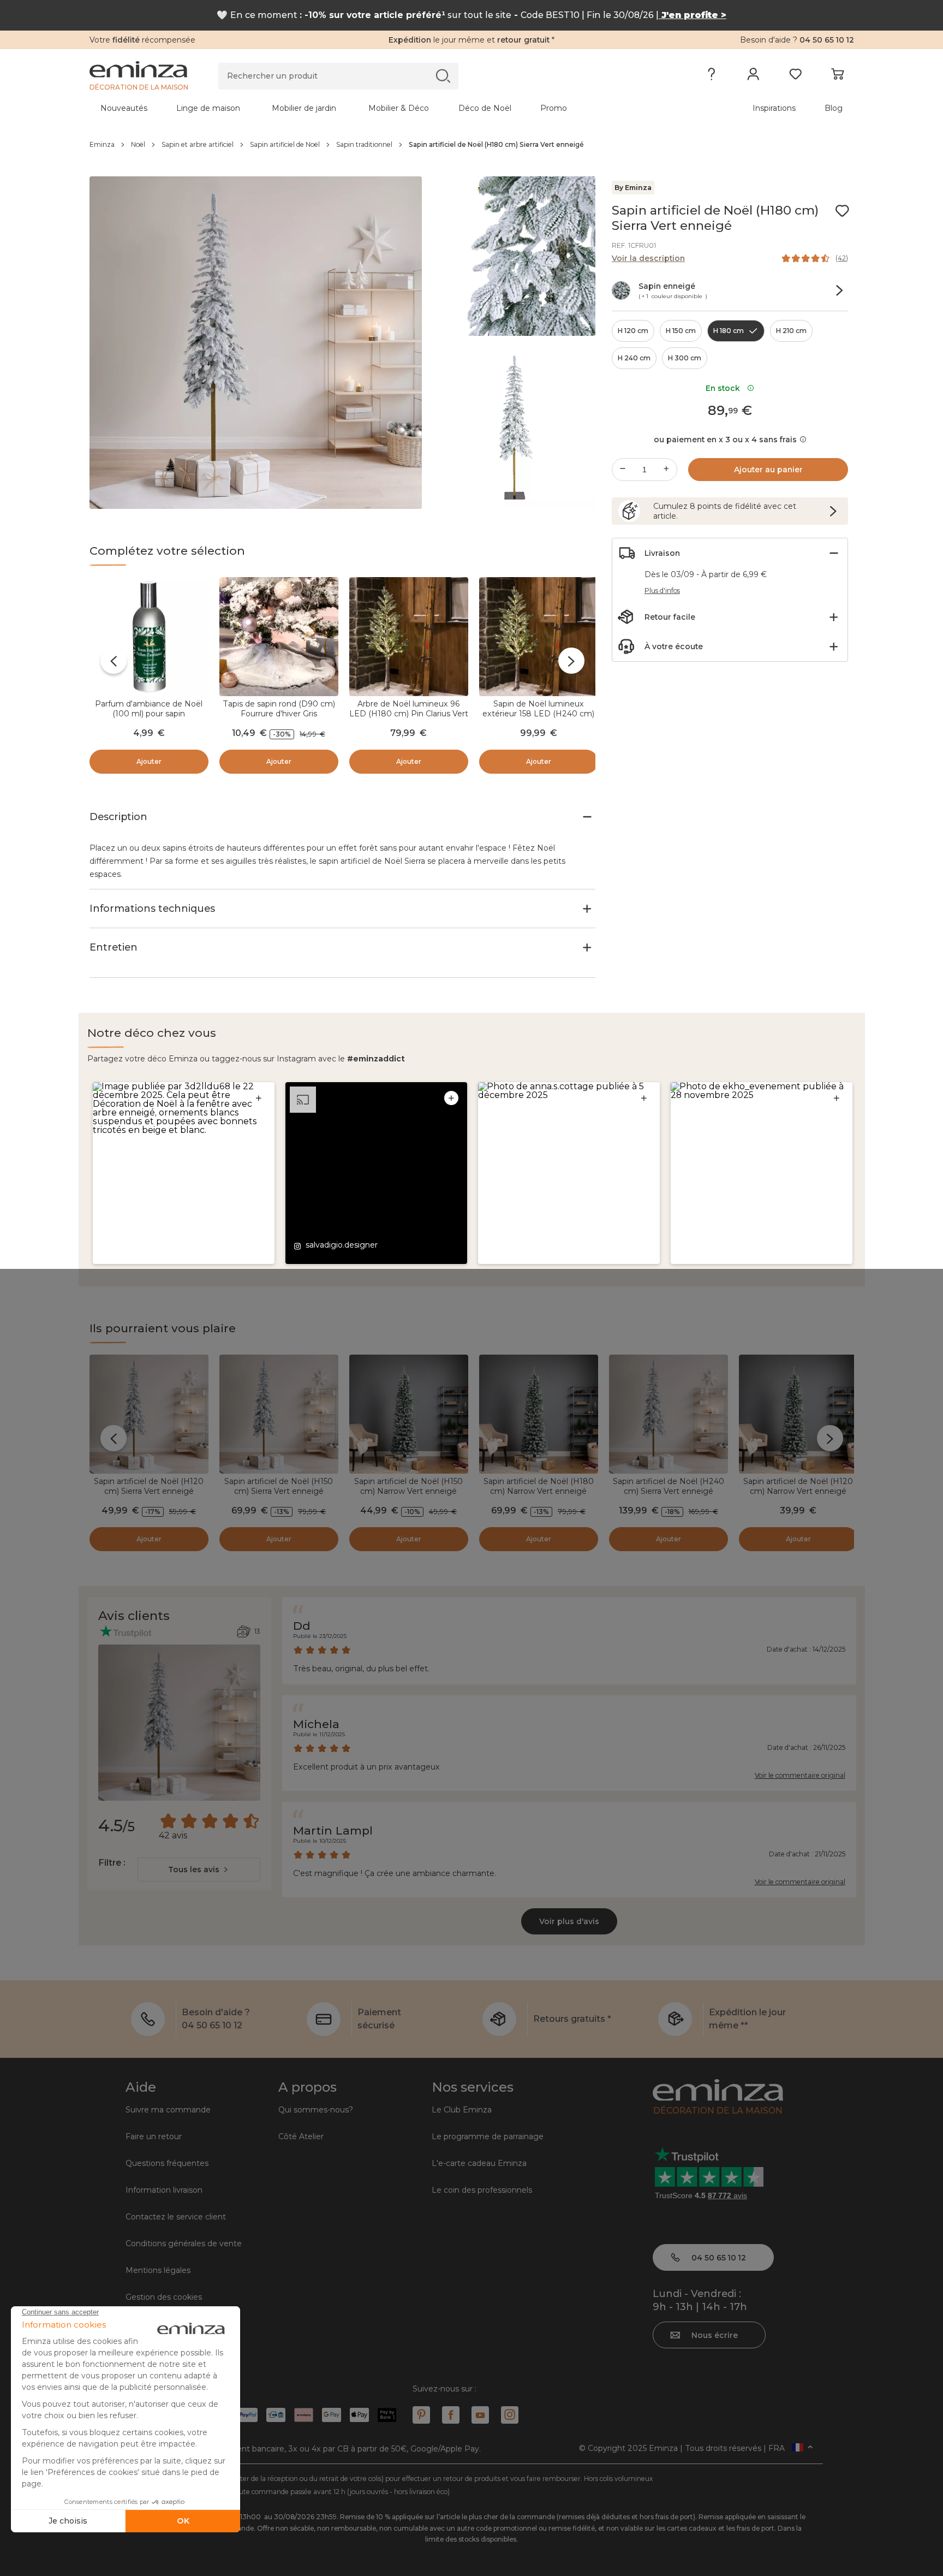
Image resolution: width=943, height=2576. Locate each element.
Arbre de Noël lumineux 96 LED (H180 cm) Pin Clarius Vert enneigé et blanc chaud (409, 714)
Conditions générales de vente (184, 2243)
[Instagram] (510, 2415)
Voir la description (648, 258)
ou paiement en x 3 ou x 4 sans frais (725, 440)
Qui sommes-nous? (316, 2110)
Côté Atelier (301, 2136)
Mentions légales (158, 2270)
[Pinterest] (421, 2415)
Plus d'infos (662, 590)
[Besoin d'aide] (711, 76)
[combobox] (199, 1869)
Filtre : (112, 1863)
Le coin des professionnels (482, 2190)
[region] (472, 145)
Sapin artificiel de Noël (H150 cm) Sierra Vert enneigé (279, 1486)
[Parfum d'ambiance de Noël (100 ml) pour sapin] (149, 637)
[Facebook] (451, 2415)
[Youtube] (480, 2415)
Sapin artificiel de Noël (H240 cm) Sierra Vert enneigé (669, 1486)
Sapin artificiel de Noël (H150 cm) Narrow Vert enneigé (408, 1486)
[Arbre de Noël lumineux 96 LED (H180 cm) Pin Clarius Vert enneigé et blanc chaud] (409, 637)
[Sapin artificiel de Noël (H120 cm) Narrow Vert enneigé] (798, 1414)
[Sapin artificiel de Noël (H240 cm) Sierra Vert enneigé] (669, 1414)
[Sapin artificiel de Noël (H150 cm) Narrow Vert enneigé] (409, 1414)
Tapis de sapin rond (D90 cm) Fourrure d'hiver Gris (279, 709)
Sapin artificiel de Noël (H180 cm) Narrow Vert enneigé (539, 1486)
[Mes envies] (795, 76)
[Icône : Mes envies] (842, 211)
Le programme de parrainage (488, 2136)
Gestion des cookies (164, 2297)
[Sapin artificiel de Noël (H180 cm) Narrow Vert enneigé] (539, 1414)
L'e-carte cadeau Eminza (479, 2163)
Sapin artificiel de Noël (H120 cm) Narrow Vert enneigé (798, 1486)
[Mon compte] (753, 76)
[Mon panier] (837, 76)
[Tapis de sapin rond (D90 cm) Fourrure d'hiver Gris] (279, 637)
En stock (725, 388)
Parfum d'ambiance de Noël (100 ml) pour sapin (149, 709)
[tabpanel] (378, 108)
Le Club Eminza (462, 2110)
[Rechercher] (443, 76)
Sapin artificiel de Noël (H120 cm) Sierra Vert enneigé (149, 1486)
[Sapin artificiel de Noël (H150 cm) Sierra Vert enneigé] (279, 1414)
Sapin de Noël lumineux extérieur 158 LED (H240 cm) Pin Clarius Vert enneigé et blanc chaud (538, 719)
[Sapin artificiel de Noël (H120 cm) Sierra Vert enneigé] (149, 1414)
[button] (184, 1173)
